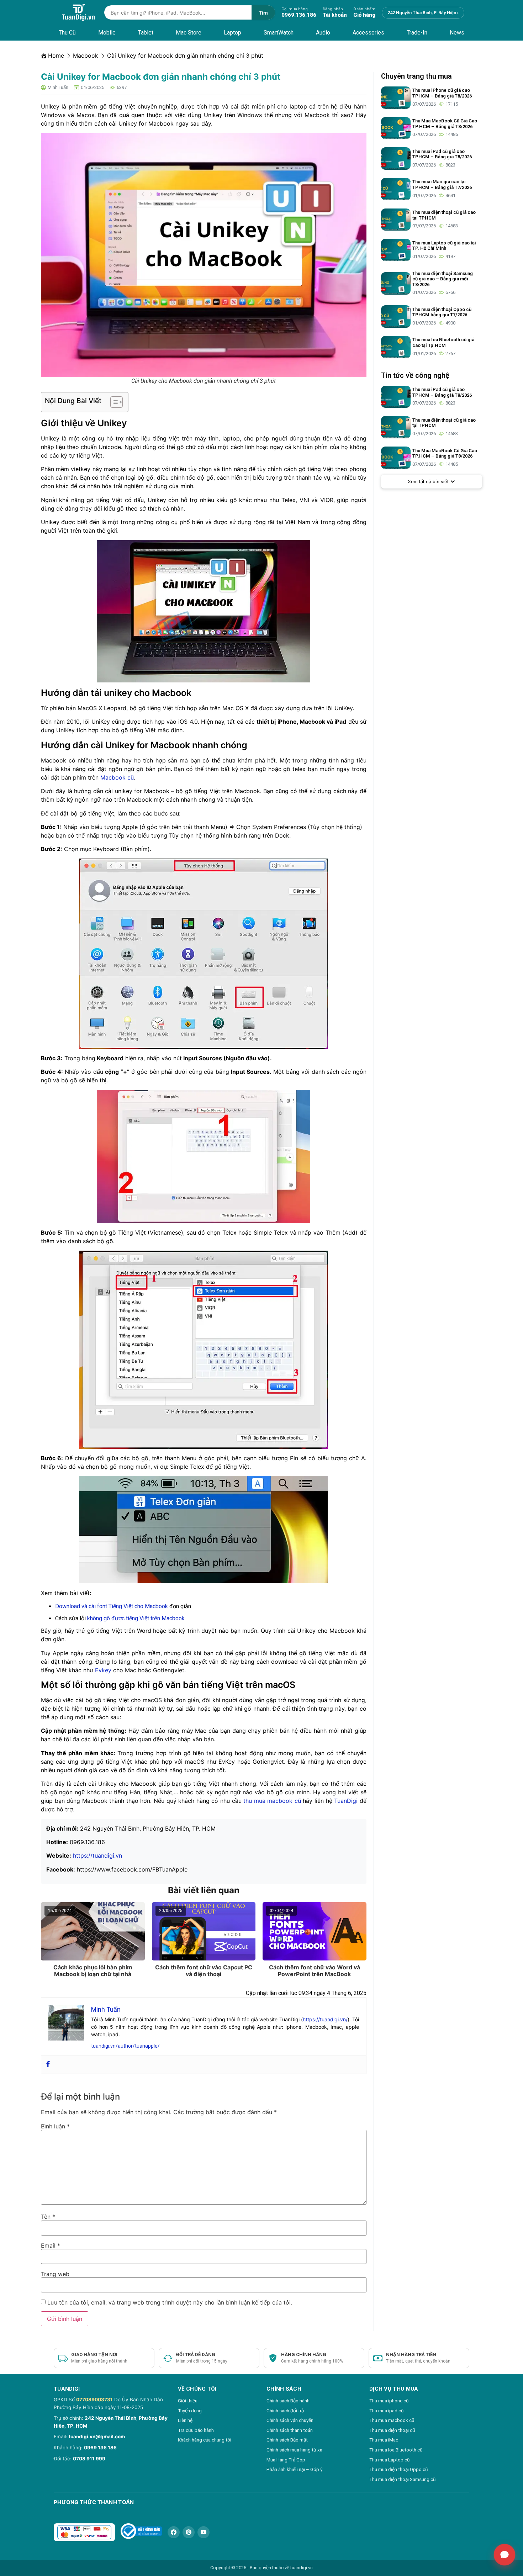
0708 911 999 (89, 2459)
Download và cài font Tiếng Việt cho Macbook (112, 1606)
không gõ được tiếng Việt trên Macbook (135, 1618)
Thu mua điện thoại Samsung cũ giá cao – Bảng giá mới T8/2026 (443, 279)
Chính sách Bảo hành (288, 2401)
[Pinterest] (189, 2532)
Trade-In (417, 33)
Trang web (55, 2274)
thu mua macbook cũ (272, 1801)
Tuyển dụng (190, 2411)
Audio (323, 33)
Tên (48, 2217)
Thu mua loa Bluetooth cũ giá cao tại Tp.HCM (443, 342)
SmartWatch (279, 33)
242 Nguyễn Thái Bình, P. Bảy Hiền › (423, 13)
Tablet (146, 33)
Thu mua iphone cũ (389, 2401)
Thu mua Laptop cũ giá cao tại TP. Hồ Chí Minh (444, 246)
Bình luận (55, 2126)
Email (51, 2245)
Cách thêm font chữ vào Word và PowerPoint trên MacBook (315, 1971)
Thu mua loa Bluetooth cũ (396, 2450)
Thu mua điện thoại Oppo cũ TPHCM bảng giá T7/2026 (442, 312)
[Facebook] (48, 2065)
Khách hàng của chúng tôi (205, 2440)
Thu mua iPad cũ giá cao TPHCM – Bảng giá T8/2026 (442, 154)
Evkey (103, 1670)
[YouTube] (204, 2532)
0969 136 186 (100, 2448)
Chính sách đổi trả (285, 2411)
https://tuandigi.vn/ (325, 2019)
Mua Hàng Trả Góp (286, 2460)
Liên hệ (185, 2420)
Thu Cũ (67, 33)
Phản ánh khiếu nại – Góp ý (294, 2469)
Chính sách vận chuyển (290, 2420)
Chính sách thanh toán (290, 2430)
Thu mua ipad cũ (386, 2411)
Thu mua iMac (384, 2440)
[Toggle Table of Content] (113, 402)
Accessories (368, 33)
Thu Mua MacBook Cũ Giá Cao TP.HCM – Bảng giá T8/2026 (445, 124)
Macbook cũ (117, 777)
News (457, 33)
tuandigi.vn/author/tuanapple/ (125, 2046)
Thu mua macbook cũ (392, 2420)
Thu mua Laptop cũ (389, 2460)
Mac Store (189, 33)
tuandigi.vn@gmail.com (97, 2437)
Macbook (86, 56)
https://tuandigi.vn (97, 1856)
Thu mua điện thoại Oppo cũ (398, 2469)
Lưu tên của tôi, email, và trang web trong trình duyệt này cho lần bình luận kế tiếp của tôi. (170, 2302)
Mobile (107, 33)
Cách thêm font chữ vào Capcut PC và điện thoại (204, 1971)
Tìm (263, 13)
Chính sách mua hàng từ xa (294, 2450)
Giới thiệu (188, 2401)
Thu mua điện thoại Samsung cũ (402, 2479)
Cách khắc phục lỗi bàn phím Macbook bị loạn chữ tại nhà (93, 1971)
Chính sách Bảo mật (287, 2440)
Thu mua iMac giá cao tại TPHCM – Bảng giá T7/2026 (442, 184)
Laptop (233, 33)
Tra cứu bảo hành (196, 2430)
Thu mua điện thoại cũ (392, 2430)
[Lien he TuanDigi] (504, 2555)
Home (56, 56)
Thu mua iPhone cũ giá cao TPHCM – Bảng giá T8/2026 (442, 93)
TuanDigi (346, 1801)
